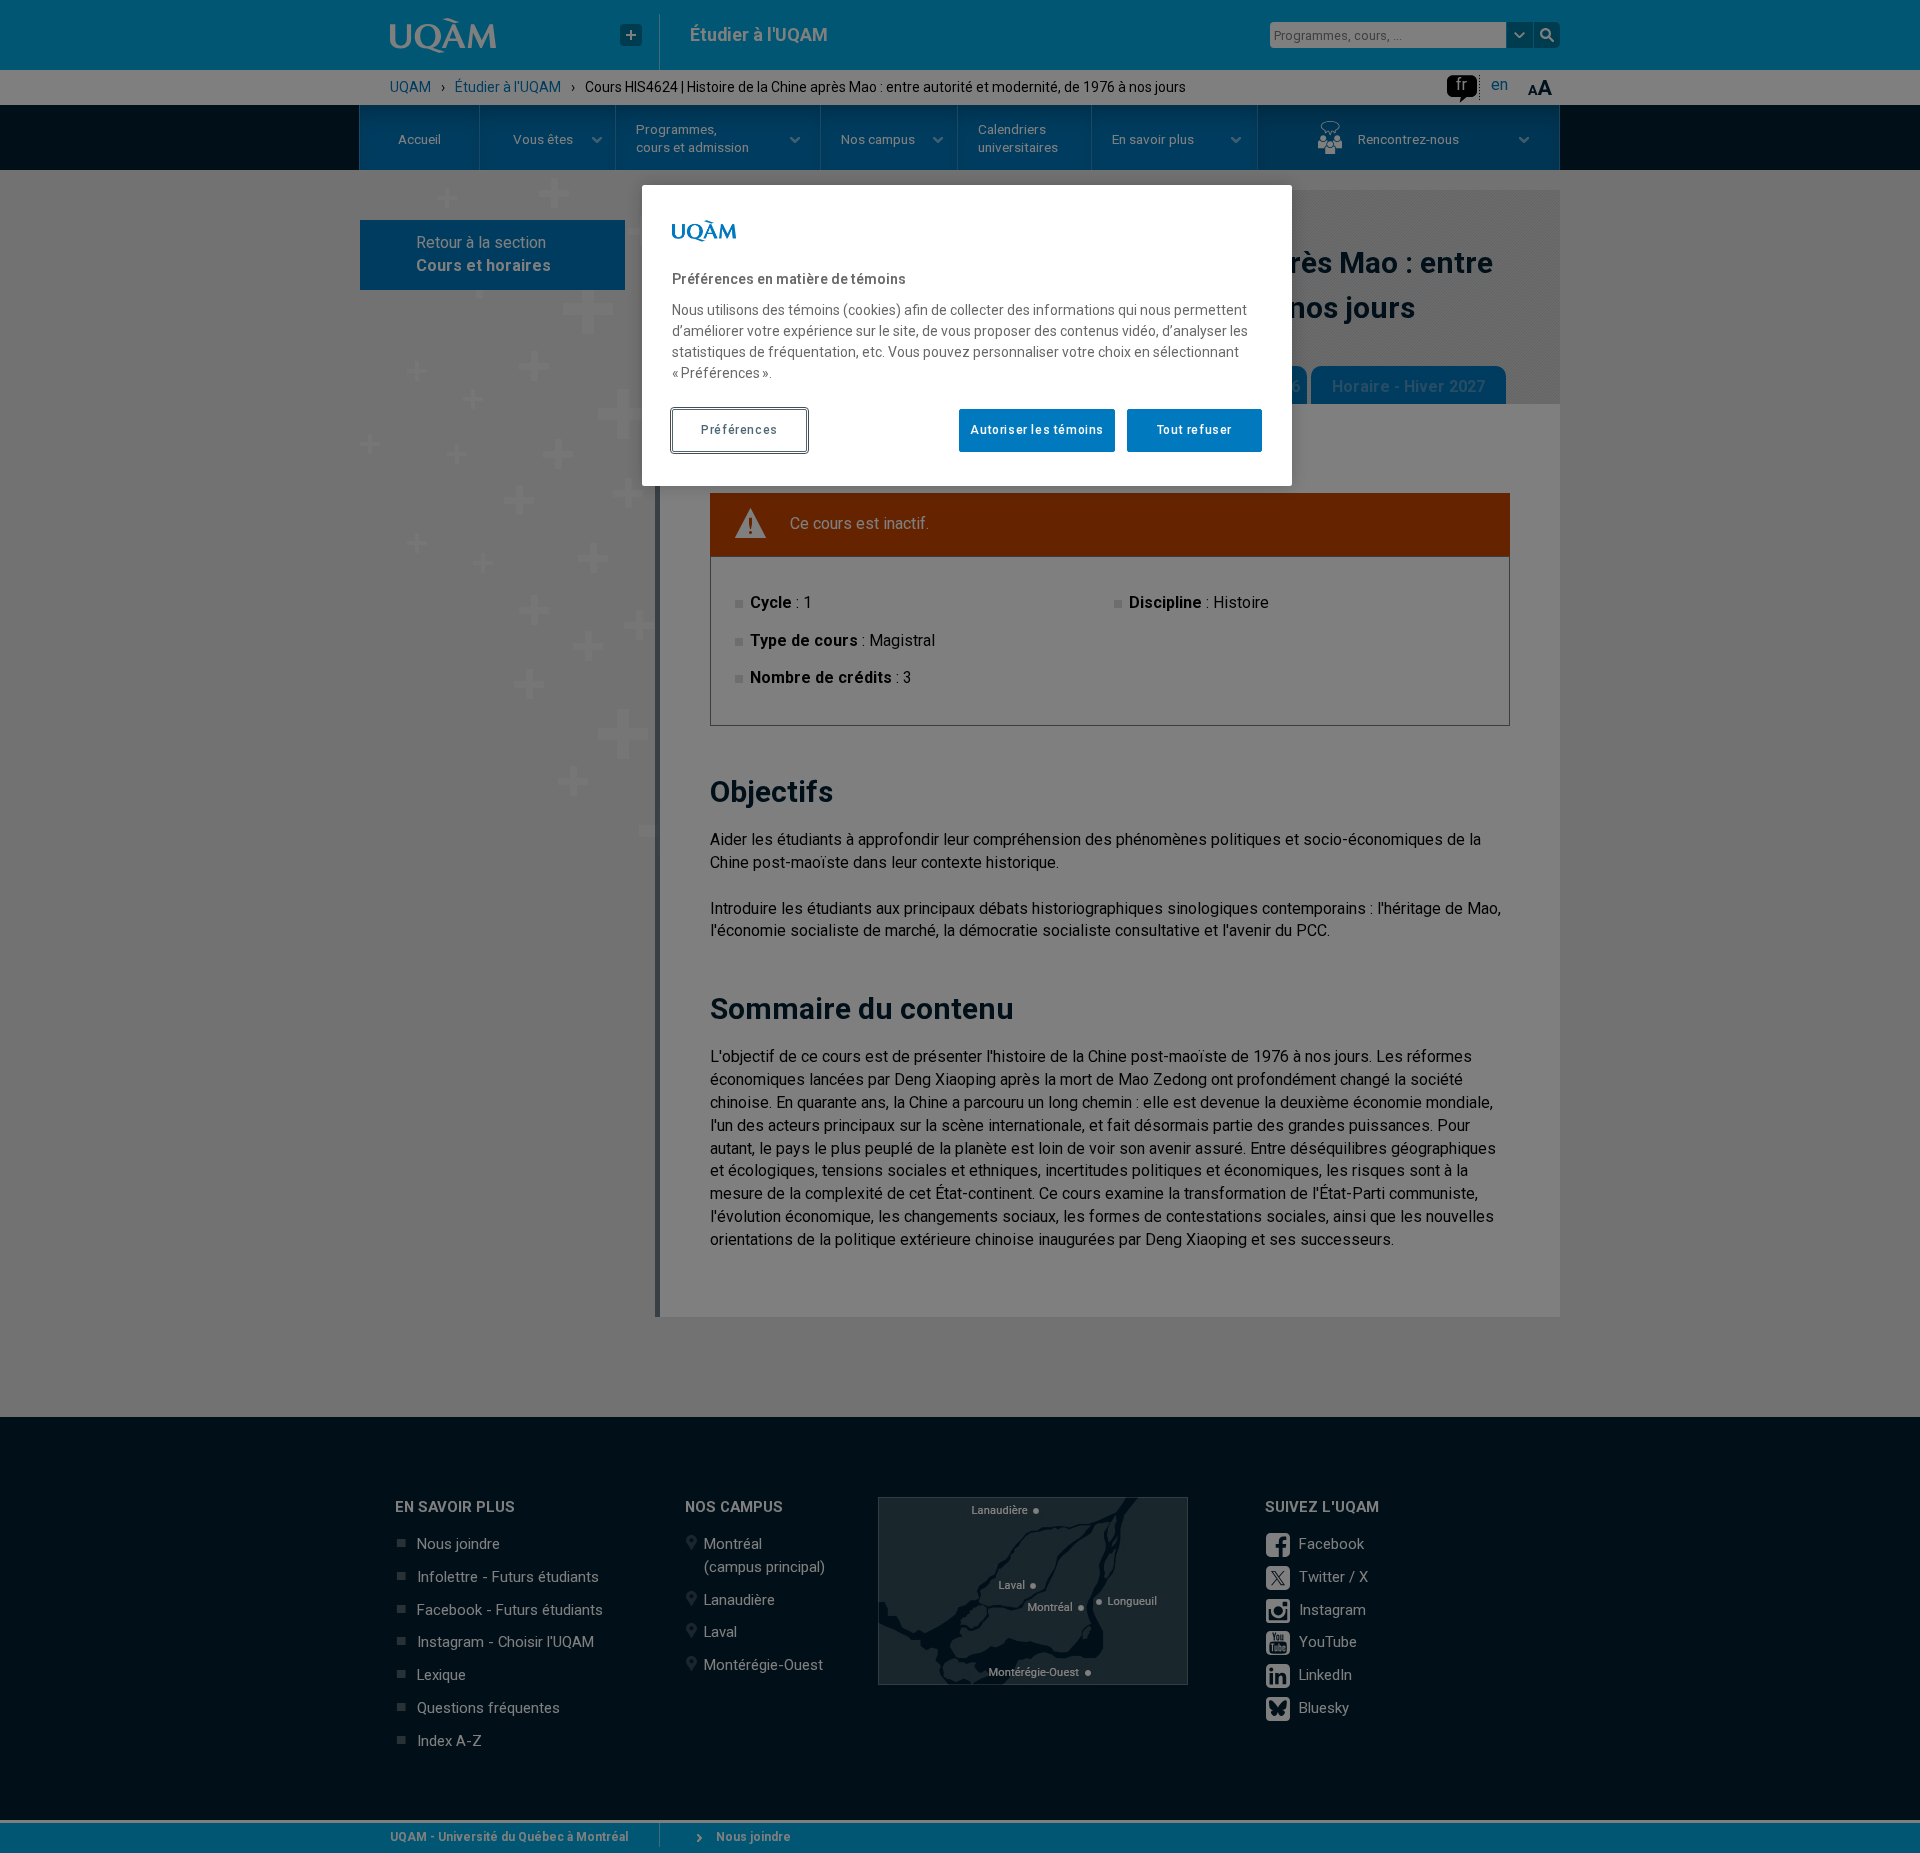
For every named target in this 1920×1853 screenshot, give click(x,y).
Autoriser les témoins (1037, 430)
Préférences (739, 430)
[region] (967, 335)
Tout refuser (1194, 430)
